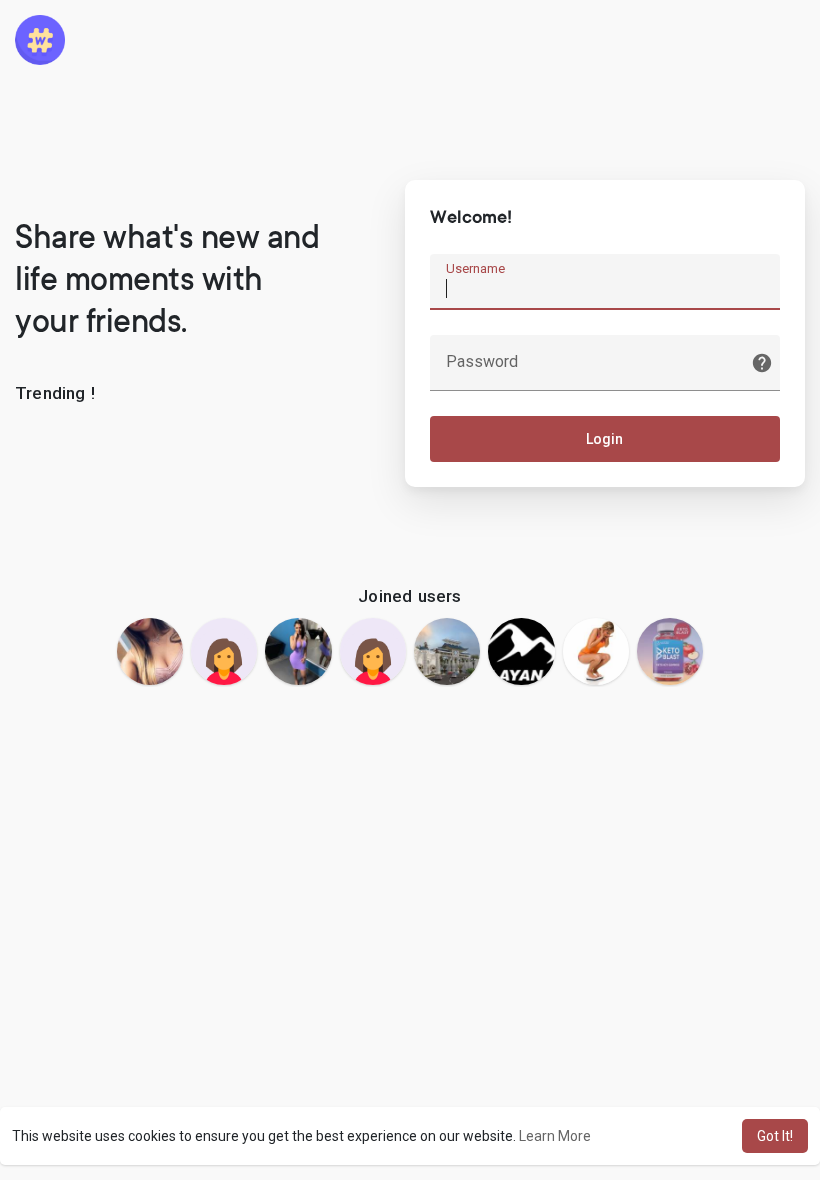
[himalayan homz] (521, 651)
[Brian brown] (596, 651)
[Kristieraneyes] (373, 651)
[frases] (298, 651)
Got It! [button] (775, 1136)
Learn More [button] (555, 1136)
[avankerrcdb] (150, 651)
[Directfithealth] (670, 651)
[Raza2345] (447, 651)
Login (604, 439)
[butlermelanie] (224, 651)
